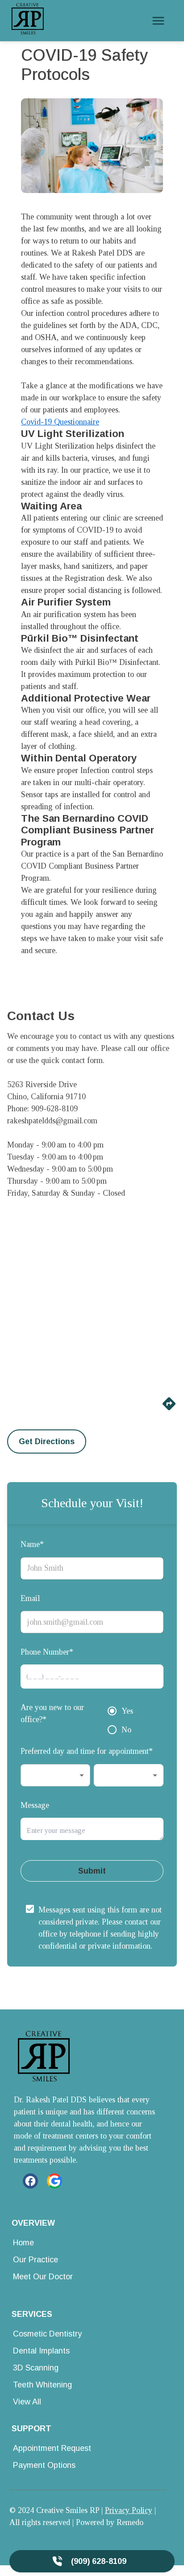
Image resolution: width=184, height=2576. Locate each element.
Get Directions (47, 1441)
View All (27, 2402)
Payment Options (44, 2465)
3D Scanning (36, 2368)
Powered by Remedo (110, 2522)
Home (23, 2243)
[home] (28, 21)
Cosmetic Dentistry (47, 2334)
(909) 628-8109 (99, 2561)
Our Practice (36, 2260)
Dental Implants (41, 2351)
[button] (55, 1775)
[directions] (169, 1409)
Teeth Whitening (42, 2385)
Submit (92, 1871)
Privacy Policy (129, 2510)
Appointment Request (52, 2448)
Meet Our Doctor (43, 2277)
